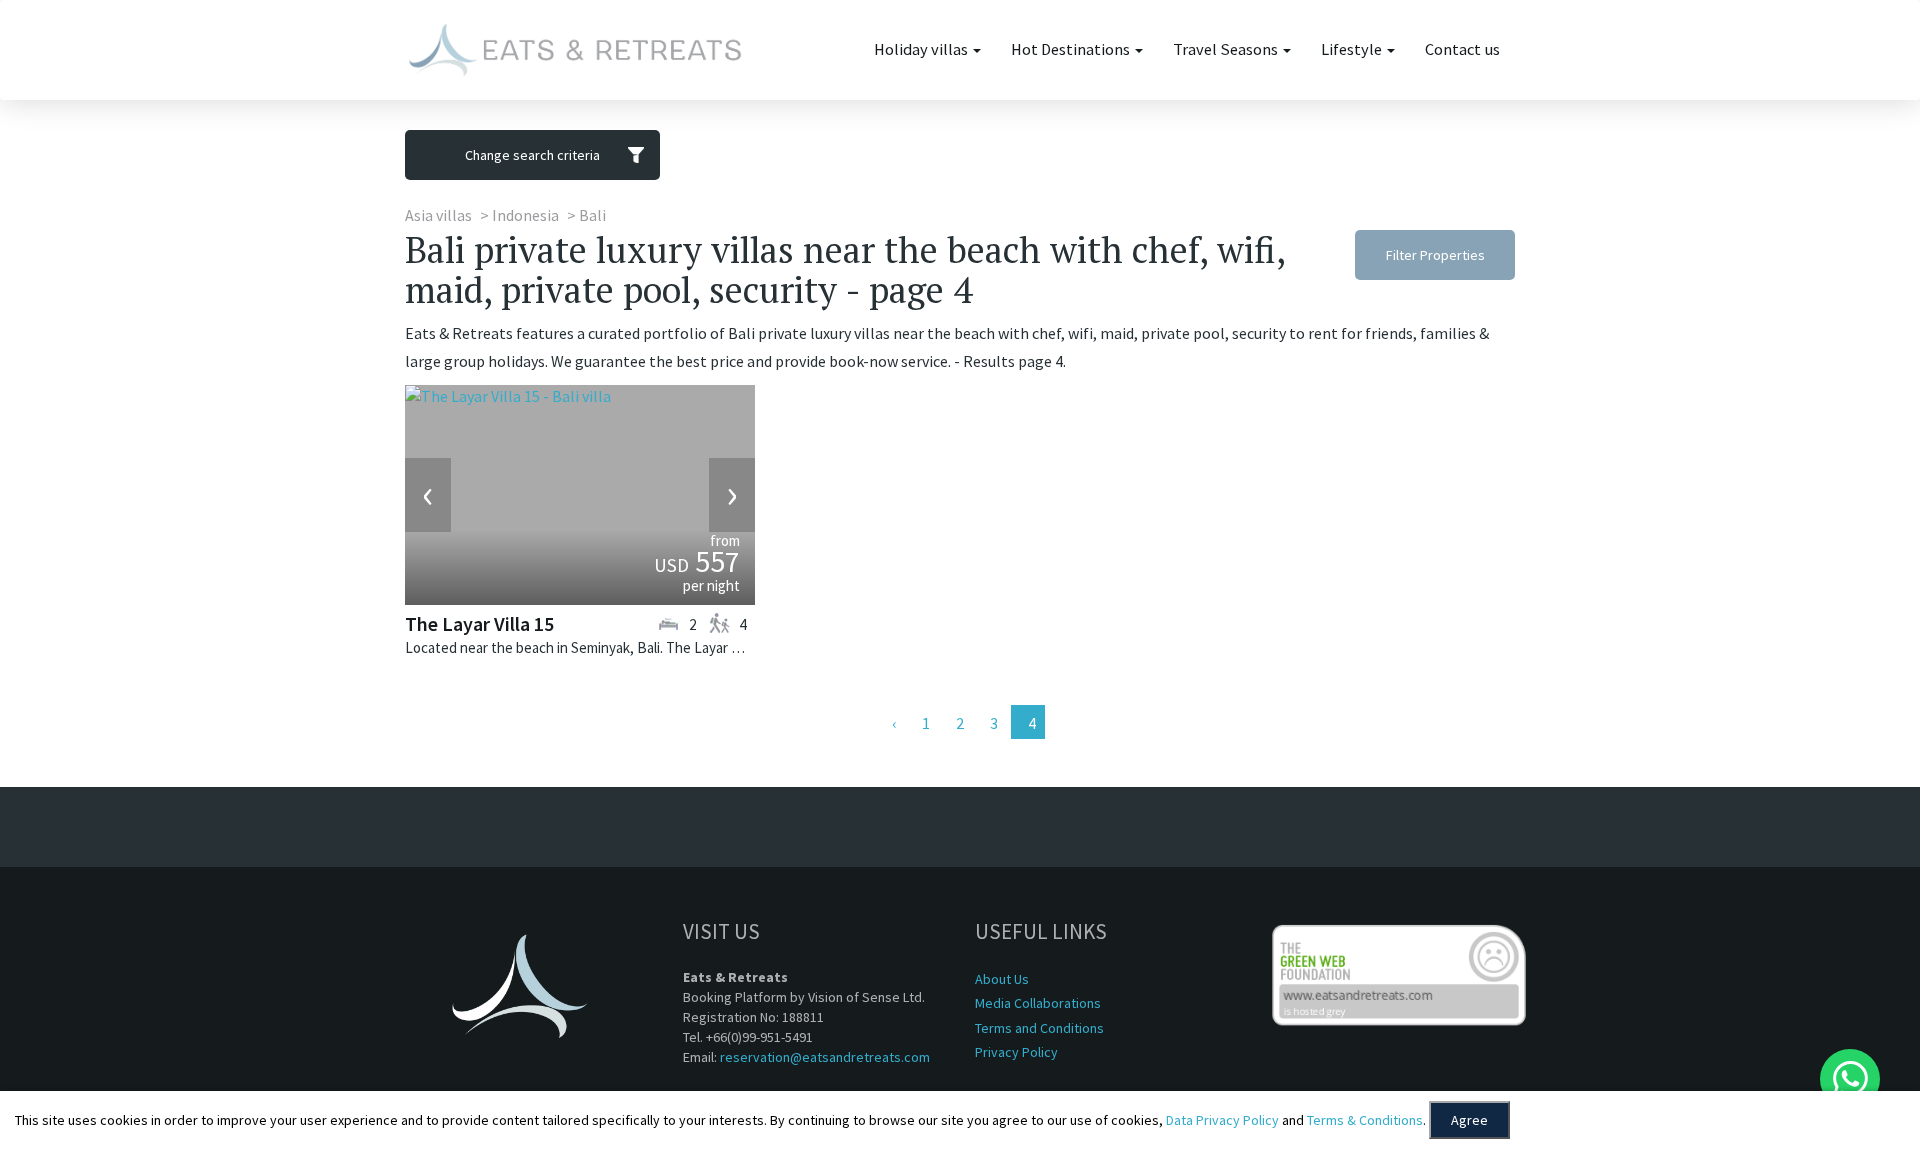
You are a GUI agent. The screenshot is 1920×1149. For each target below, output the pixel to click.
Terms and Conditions (1039, 1028)
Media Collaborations (1038, 1003)
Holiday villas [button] (922, 49)
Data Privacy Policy (1222, 1120)
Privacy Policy (1016, 1052)
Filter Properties (1435, 255)
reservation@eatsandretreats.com (825, 1057)
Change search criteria (532, 155)
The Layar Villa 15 (479, 623)
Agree (1469, 1120)
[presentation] (428, 495)
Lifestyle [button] (1353, 49)
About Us (1002, 979)
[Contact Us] (1850, 1079)
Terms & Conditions (1365, 1120)
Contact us (1462, 49)
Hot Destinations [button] (1072, 49)
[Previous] (892, 722)
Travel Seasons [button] (1227, 49)
